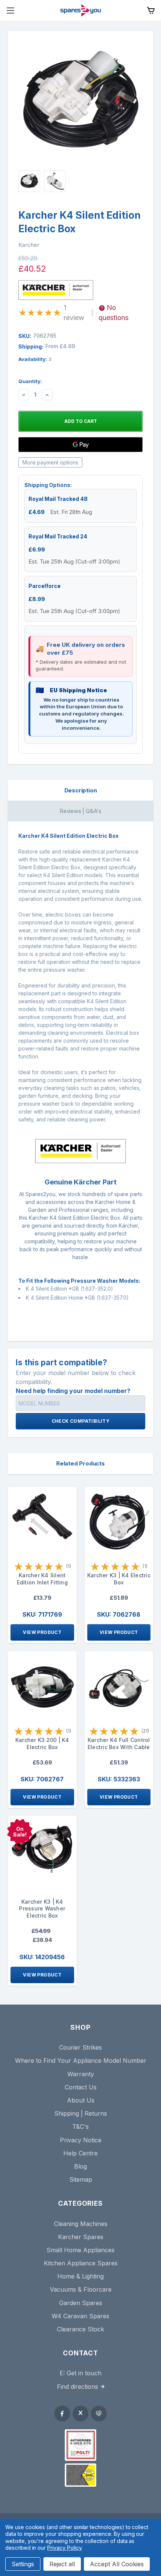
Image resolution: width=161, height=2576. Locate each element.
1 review (74, 313)
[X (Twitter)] (80, 2414)
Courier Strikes (80, 2047)
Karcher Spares (81, 2237)
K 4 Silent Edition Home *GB (60, 1298)
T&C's (80, 2127)
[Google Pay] (80, 445)
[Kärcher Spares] (80, 2475)
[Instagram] (99, 2414)
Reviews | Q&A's (80, 811)
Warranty (81, 2074)
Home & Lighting (80, 2276)
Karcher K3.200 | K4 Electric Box (42, 1743)
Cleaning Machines (81, 2224)
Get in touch (84, 2373)
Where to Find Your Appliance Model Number (81, 2060)
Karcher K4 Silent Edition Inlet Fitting (42, 1579)
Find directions (78, 2387)
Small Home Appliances (80, 2250)
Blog (80, 2166)
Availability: (35, 359)
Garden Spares (81, 2303)
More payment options (50, 462)
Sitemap (81, 2179)
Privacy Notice (81, 2140)
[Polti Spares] (80, 2445)
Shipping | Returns (81, 2113)
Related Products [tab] (80, 1463)
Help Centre (80, 2153)
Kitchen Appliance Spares (81, 2263)
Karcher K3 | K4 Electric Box (119, 1579)
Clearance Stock (80, 2329)
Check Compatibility (81, 1421)
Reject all (62, 2564)
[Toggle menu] (10, 10)
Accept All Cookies (117, 2564)
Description (81, 790)
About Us (81, 2100)
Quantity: (30, 381)
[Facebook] (62, 2414)
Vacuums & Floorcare (81, 2289)
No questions (113, 313)
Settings (23, 2564)
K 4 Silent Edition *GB (52, 1289)
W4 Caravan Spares (80, 2316)
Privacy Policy (64, 2548)
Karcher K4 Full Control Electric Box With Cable (119, 1743)
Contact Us (81, 2087)
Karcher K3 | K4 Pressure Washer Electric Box (42, 1909)
